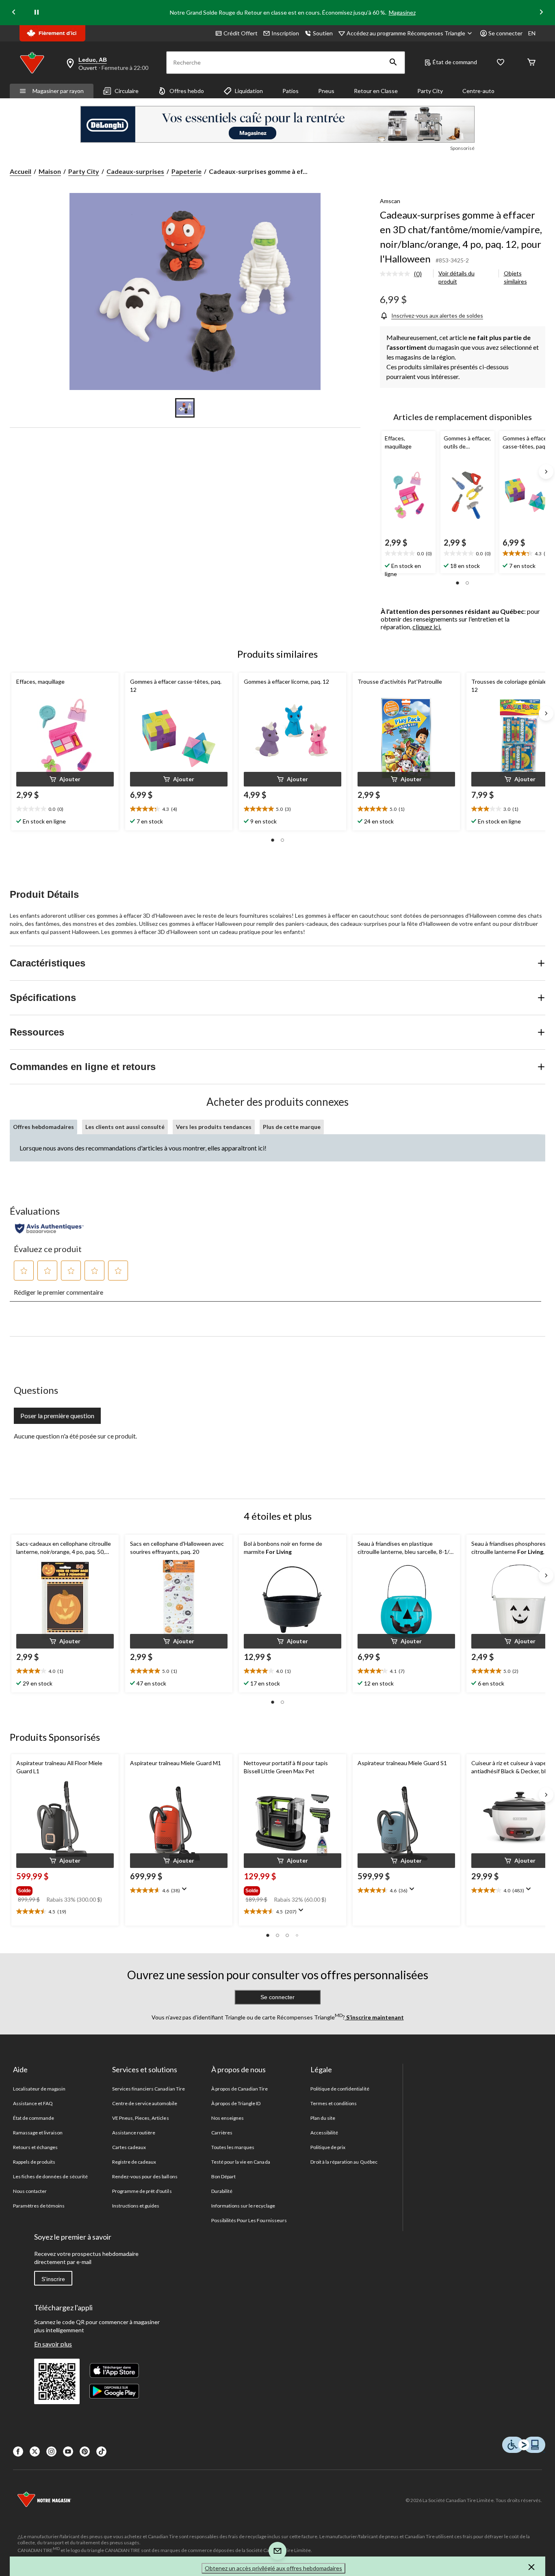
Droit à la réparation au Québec (344, 2162)
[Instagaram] (51, 2451)
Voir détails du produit (456, 277)
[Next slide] (541, 13)
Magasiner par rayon (58, 91)
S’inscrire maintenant (374, 2017)
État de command (455, 62)
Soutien (323, 33)
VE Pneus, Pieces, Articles (141, 2118)
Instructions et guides (136, 2206)
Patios (291, 91)
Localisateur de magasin (39, 2089)
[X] (35, 2451)
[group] (64, 1889)
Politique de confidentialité (340, 2089)
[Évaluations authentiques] (49, 1228)
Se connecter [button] (505, 33)
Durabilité (222, 2191)
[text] (409, 554)
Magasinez (402, 12)
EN (532, 33)
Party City (430, 91)
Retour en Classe (376, 91)
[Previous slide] (14, 13)
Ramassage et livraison (38, 2133)
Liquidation (249, 91)
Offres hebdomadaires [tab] (43, 1127)
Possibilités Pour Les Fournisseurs (249, 2220)
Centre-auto (478, 91)
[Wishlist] (501, 63)
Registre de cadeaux (134, 2162)
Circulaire (127, 91)
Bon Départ (223, 2176)
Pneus (326, 91)
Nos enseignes (228, 2118)
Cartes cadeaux (129, 2147)
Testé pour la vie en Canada (241, 2162)
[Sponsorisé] (277, 124)
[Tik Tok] (101, 2451)
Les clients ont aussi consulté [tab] (125, 1127)
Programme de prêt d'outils (142, 2191)
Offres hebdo (187, 91)
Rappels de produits (34, 2162)
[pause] (37, 13)
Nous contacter (30, 2191)
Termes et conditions (334, 2103)
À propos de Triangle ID (236, 2103)
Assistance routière (134, 2133)
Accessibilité (324, 2133)
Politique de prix (328, 2147)
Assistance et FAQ (33, 2103)
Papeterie (186, 171)
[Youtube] (68, 2451)
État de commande (34, 2118)
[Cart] (531, 63)
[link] (404, 274)
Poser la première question (57, 1416)
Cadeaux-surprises (135, 171)
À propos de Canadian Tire (240, 2089)
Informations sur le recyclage (243, 2206)
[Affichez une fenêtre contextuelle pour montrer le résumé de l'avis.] (186, 1891)
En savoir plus (53, 2344)
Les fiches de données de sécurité (50, 2176)
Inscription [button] (285, 33)
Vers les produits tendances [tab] (214, 1127)
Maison (50, 171)
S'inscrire (53, 2279)
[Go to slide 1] (185, 408)
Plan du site (323, 2118)
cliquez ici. (427, 627)
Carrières (222, 2133)
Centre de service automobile (145, 2103)
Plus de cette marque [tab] (292, 1127)
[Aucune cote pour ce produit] (397, 274)
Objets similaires (515, 277)
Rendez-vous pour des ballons (145, 2176)
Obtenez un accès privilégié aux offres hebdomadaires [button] (273, 2568)
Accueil (21, 171)
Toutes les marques (233, 2147)
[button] (393, 63)
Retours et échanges (36, 2147)
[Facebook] (18, 2451)
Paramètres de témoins (39, 2206)
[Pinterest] (85, 2451)
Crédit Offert (241, 33)
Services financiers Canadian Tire (149, 2089)
